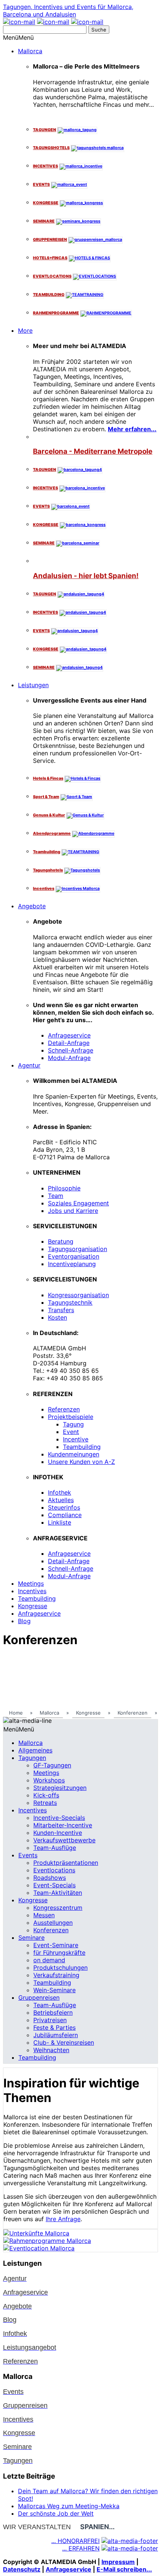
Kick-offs (46, 1795)
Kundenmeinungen (74, 1454)
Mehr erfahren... (132, 429)
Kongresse (33, 1606)
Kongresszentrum (58, 1908)
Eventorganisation (74, 1256)
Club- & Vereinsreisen (64, 2042)
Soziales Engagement (78, 1203)
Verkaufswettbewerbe (64, 1840)
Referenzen (64, 1409)
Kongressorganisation (78, 1295)
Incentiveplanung (72, 1264)
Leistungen (33, 685)
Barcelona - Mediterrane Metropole (93, 451)
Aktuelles (61, 1500)
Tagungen (32, 1758)
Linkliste (60, 1522)
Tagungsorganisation (78, 1249)
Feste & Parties (54, 2027)
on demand (49, 1960)
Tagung (73, 1424)
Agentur (29, 1065)
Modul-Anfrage (69, 1058)
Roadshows (50, 1878)
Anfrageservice (69, 1035)
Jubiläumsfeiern (56, 2035)
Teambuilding (82, 1447)
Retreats (45, 1803)
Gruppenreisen (39, 1997)
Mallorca (30, 51)
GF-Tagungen (52, 1765)
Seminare (31, 1938)
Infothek (60, 1492)
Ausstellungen (53, 1923)
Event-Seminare (56, 1945)
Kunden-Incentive (58, 1833)
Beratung (61, 1241)
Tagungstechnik (70, 1302)
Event (71, 1432)
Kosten (57, 1317)
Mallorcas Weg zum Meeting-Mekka (69, 2506)
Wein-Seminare (54, 1990)
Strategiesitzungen (60, 1788)
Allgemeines (35, 1750)
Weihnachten (51, 2050)
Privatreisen (50, 2020)
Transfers (61, 1310)
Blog (24, 1621)
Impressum (118, 2562)
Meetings (31, 1583)
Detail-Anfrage (69, 1043)
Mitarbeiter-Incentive (63, 1825)
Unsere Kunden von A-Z (81, 1462)
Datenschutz (22, 2569)
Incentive (76, 1439)
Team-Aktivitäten (58, 1893)
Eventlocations (54, 1870)
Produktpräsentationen (66, 1863)
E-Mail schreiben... (124, 2569)
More (25, 330)
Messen (44, 1915)
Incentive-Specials (59, 1818)
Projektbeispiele (71, 1417)
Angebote (32, 906)
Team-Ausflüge (55, 1848)
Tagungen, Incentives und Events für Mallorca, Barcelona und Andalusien (68, 10)
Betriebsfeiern (53, 2012)
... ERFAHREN (81, 2548)
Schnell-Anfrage (71, 1050)
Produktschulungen (60, 1968)
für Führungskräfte (59, 1953)
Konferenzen (51, 1930)
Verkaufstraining (56, 1975)
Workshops (49, 1780)
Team (56, 1196)
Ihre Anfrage (63, 2219)
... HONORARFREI (75, 2541)
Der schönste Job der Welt (56, 2513)
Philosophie (64, 1188)
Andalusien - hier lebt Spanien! (86, 576)
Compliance (65, 1515)
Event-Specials (54, 1885)
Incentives (32, 1591)
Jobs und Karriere (73, 1211)
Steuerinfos (64, 1507)
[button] (18, 37)
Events (28, 1855)
